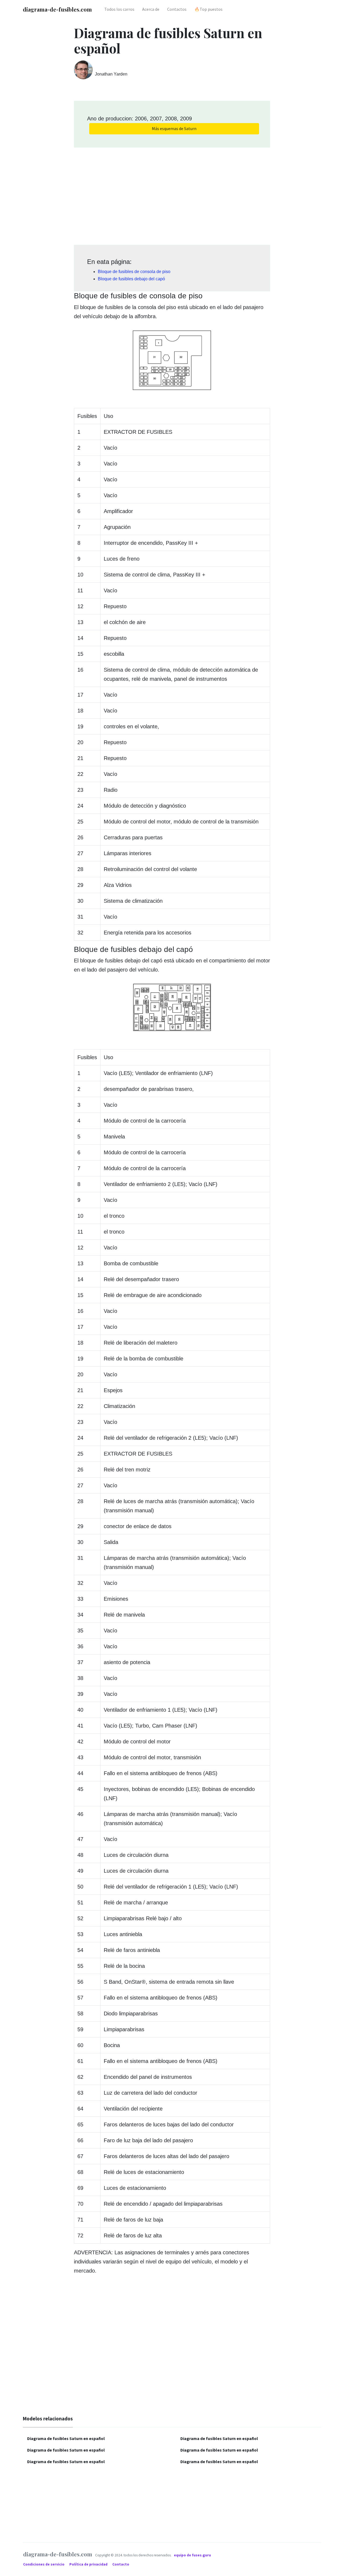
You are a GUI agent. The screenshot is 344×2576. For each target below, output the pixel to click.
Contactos (177, 9)
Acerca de (151, 9)
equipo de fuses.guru (192, 2555)
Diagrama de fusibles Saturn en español (66, 2438)
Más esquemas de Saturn (174, 128)
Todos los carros (119, 9)
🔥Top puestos (208, 9)
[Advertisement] (172, 194)
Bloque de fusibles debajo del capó (131, 279)
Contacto (121, 2564)
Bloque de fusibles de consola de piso (134, 272)
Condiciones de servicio (44, 2564)
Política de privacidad (89, 2564)
